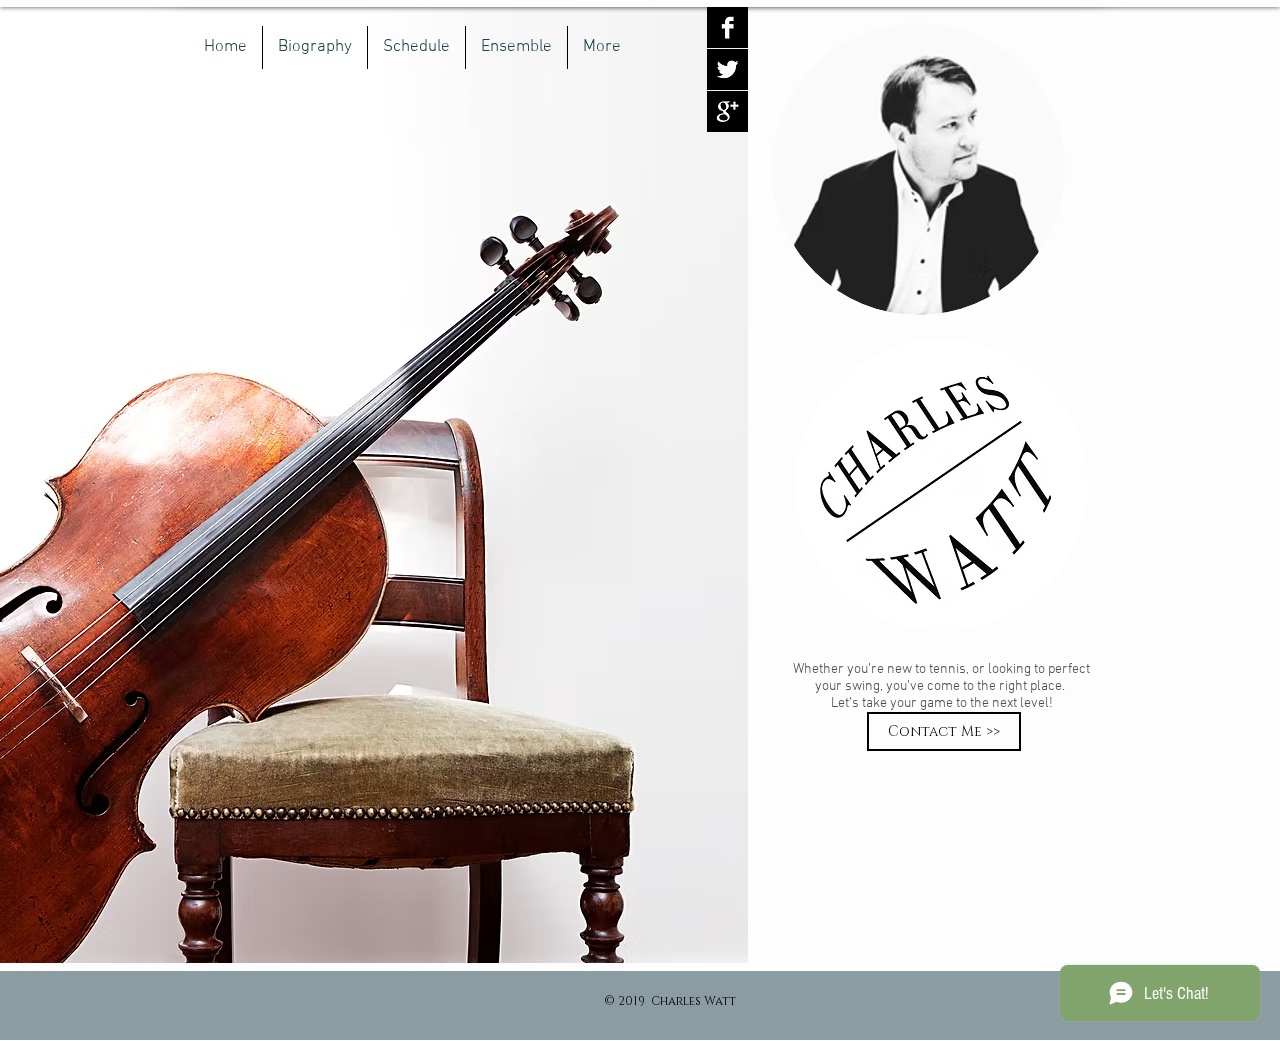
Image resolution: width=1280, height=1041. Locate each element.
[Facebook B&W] (727, 27)
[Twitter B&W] (727, 69)
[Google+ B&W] (727, 111)
